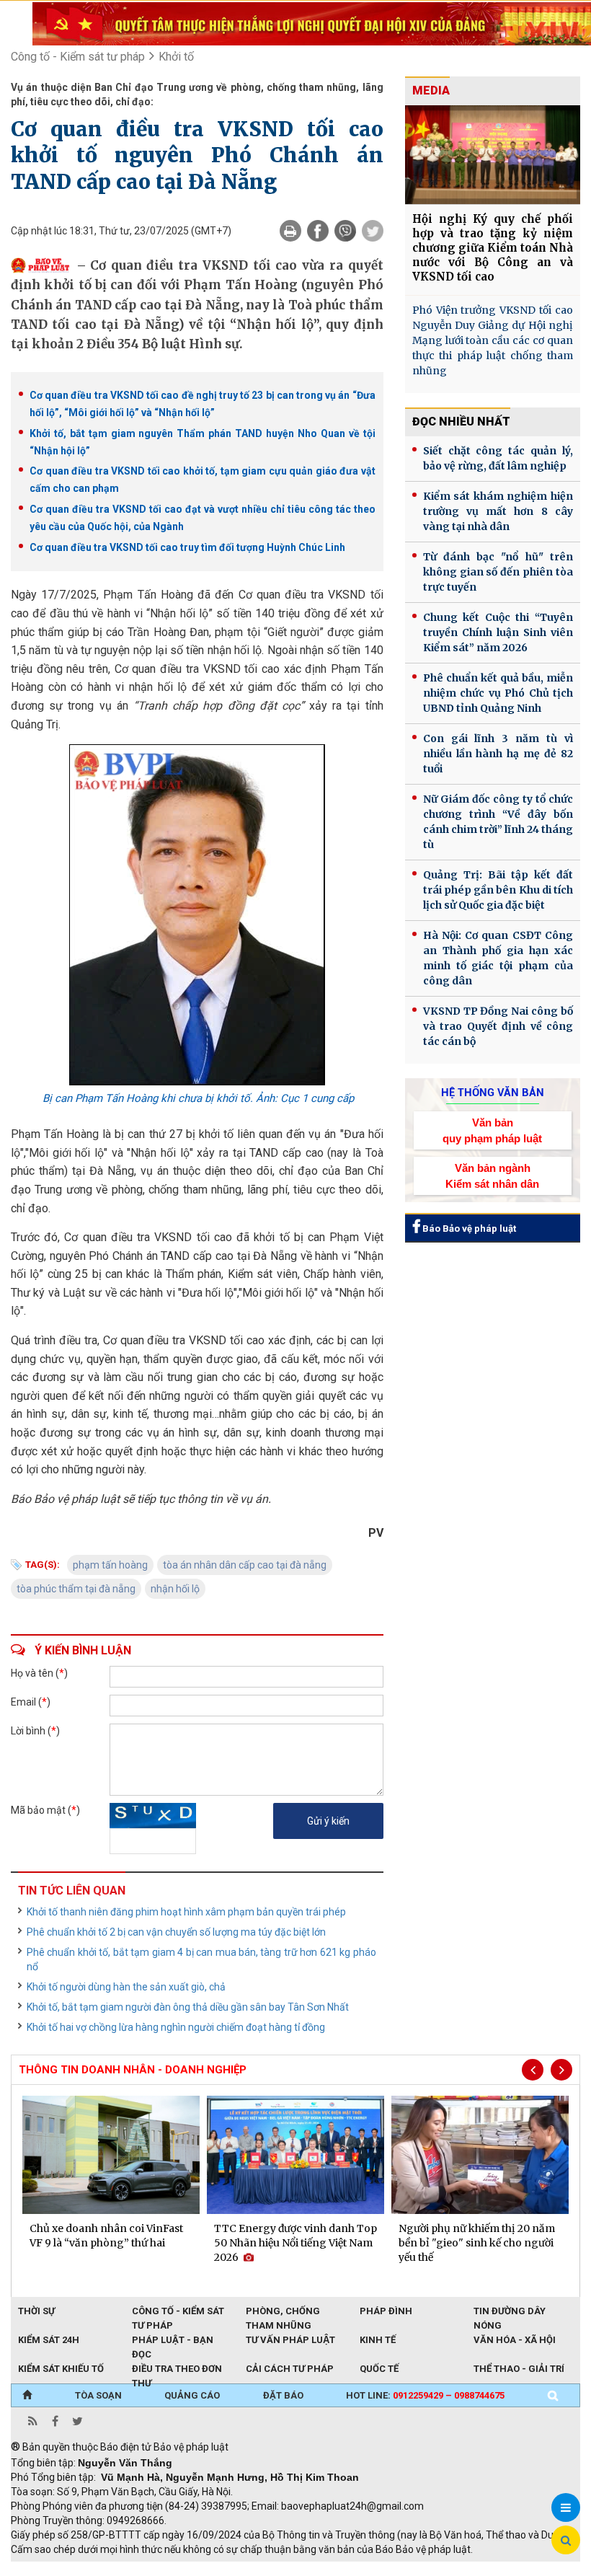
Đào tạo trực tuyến (368, 2569)
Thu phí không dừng (267, 2569)
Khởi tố (176, 57)
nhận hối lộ (175, 1589)
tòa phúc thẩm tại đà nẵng (76, 1589)
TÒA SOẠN (98, 2395)
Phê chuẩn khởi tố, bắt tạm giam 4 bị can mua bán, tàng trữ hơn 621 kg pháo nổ (201, 1959)
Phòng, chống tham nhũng (283, 2312)
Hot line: (425, 2395)
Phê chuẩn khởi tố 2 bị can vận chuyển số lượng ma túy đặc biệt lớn (176, 1932)
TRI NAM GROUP (54, 2569)
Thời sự (36, 2311)
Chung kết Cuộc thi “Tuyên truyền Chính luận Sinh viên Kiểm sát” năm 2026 (498, 632)
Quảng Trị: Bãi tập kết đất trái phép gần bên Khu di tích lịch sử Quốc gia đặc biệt (498, 890)
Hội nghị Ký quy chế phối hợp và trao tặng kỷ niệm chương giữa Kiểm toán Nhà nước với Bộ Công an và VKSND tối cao (493, 248)
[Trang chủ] (27, 2396)
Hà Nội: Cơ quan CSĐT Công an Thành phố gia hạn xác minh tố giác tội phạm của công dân (498, 958)
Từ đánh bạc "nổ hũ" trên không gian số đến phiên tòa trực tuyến (498, 572)
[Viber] (345, 231)
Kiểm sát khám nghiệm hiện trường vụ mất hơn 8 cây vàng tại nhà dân (498, 511)
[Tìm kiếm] (553, 2396)
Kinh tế (378, 2340)
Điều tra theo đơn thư (177, 2370)
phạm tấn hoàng (110, 1565)
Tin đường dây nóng (510, 2312)
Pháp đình (386, 2311)
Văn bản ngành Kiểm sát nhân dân (492, 1175)
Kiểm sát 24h (49, 2340)
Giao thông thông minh (157, 2569)
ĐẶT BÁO (283, 2395)
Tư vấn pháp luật (290, 2340)
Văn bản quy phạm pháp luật (492, 1130)
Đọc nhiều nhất (461, 422)
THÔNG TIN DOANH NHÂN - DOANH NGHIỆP (133, 2070)
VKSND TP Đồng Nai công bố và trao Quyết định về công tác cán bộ (498, 1026)
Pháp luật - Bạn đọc (173, 2341)
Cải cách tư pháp (290, 2369)
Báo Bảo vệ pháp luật (468, 1229)
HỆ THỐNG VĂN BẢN (493, 1093)
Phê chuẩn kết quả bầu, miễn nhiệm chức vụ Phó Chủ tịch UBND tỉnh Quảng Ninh (498, 693)
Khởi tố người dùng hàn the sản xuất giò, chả (126, 1987)
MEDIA (431, 91)
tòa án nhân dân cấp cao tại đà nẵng (245, 1565)
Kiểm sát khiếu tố (61, 2369)
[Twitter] (373, 231)
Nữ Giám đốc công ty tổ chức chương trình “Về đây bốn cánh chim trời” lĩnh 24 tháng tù (498, 822)
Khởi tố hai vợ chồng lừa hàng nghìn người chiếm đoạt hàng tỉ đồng (176, 2027)
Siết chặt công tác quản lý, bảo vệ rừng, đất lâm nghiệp (498, 458)
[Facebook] (318, 231)
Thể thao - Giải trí (519, 2369)
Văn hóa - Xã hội (515, 2340)
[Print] (290, 231)
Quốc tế (379, 2369)
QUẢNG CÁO (192, 2395)
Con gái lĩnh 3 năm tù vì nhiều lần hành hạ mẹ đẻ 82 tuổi (498, 754)
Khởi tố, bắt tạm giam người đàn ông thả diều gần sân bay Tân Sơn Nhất (188, 2007)
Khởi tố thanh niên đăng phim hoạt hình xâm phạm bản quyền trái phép (186, 1912)
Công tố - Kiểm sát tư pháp (78, 57)
